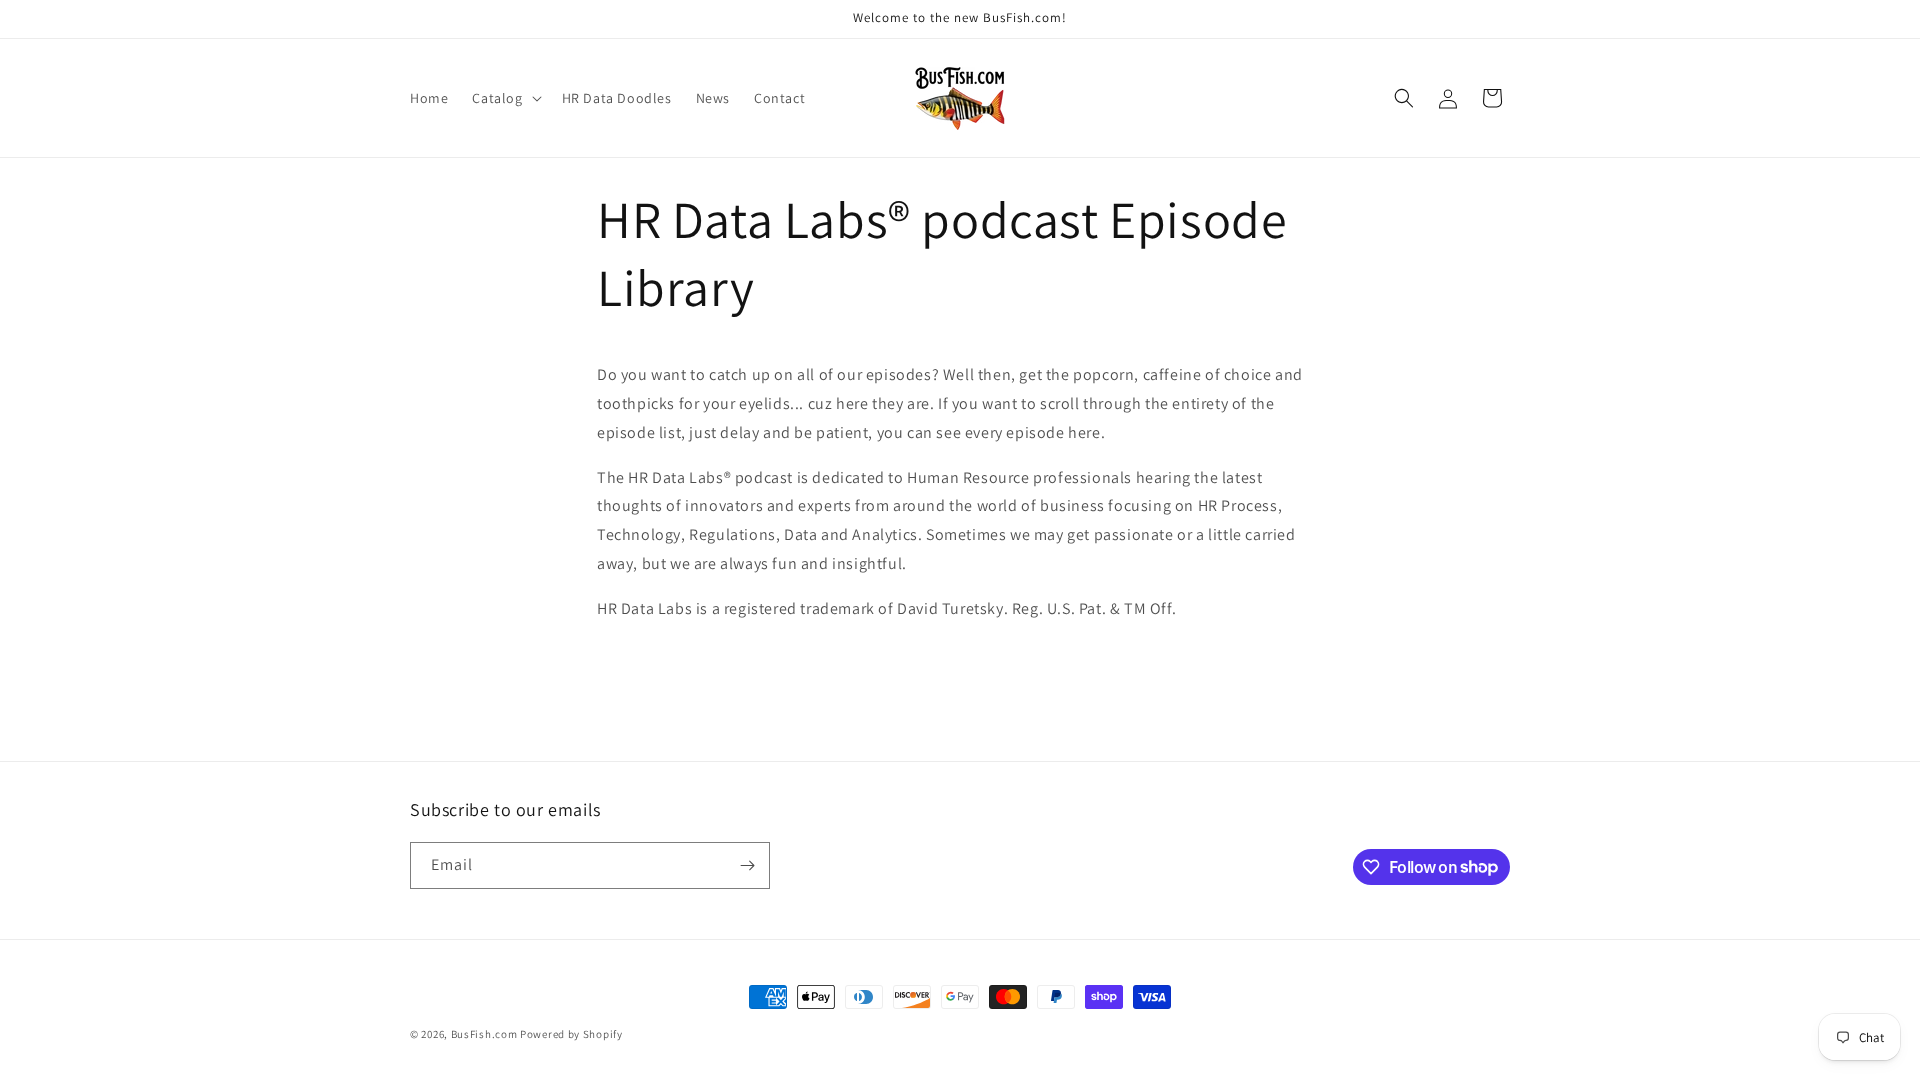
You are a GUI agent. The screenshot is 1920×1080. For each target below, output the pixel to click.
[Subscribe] (747, 865)
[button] (504, 98)
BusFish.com (484, 1034)
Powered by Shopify (571, 1034)
